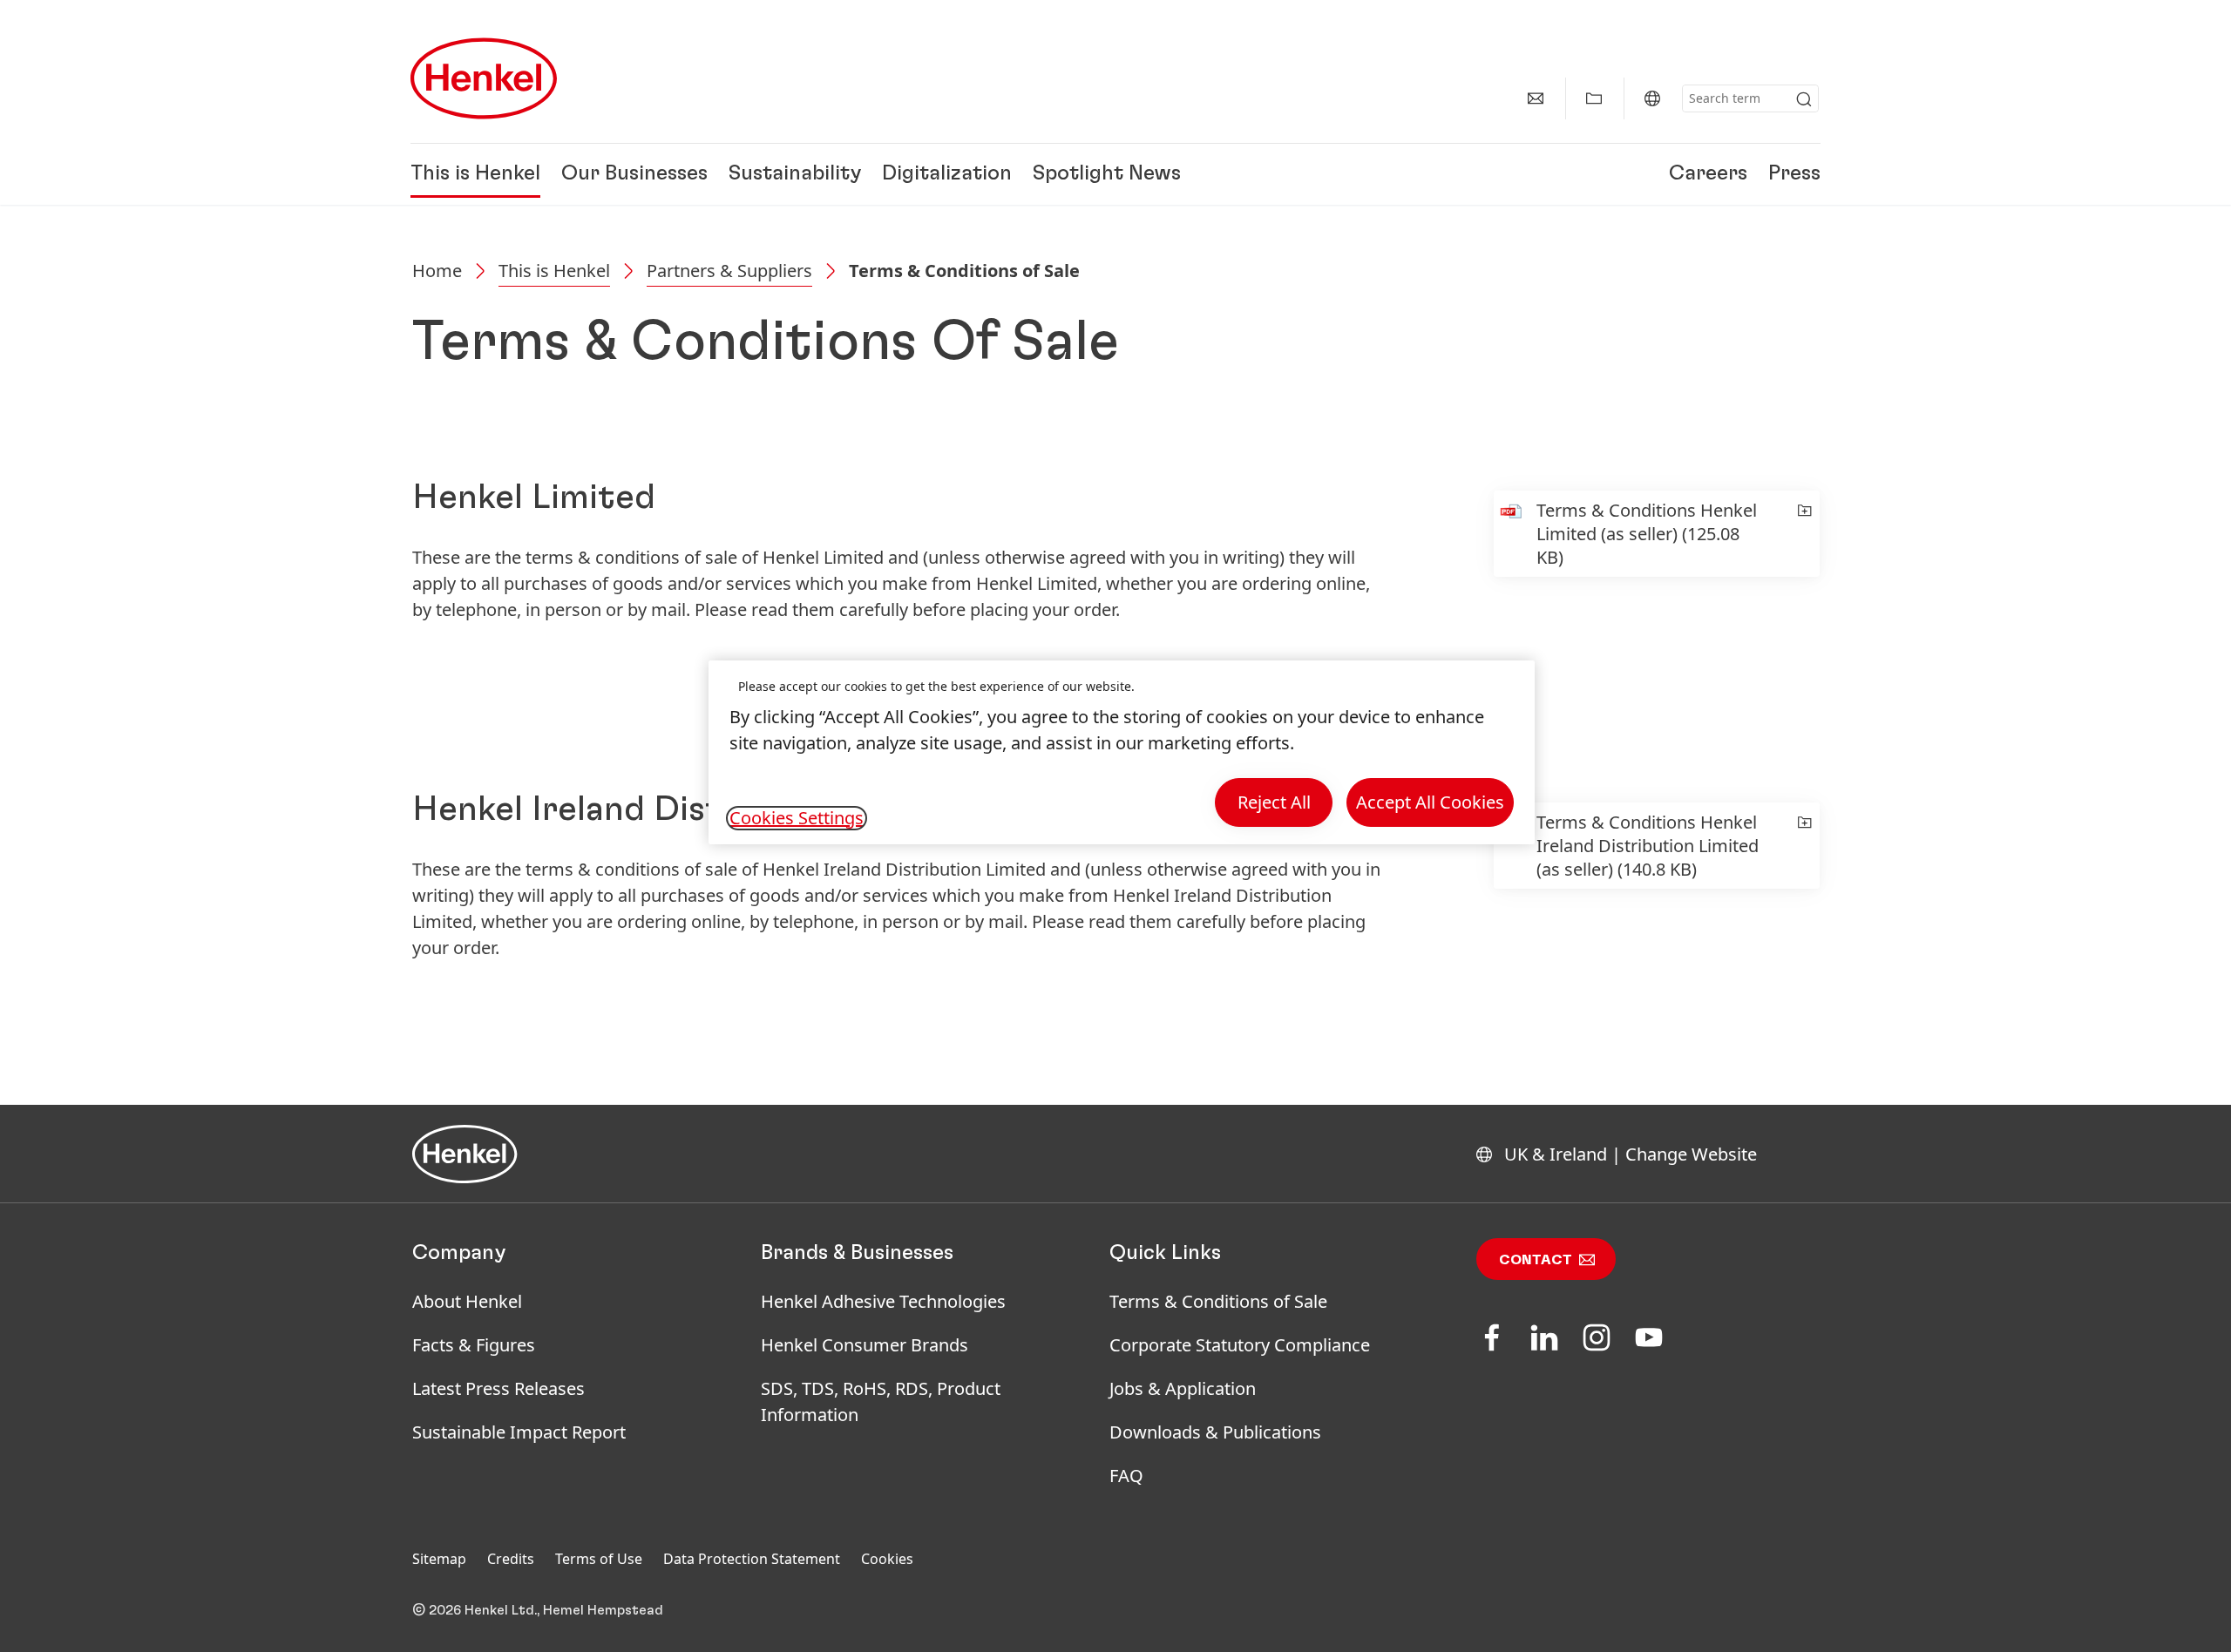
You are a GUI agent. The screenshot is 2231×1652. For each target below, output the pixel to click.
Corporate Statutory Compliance (1240, 1345)
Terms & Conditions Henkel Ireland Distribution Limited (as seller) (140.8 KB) (1648, 846)
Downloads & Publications (1215, 1432)
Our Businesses (634, 174)
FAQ (1126, 1476)
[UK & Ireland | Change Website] (1652, 98)
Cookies (887, 1559)
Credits (511, 1559)
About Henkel (467, 1301)
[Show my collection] (1594, 98)
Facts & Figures (474, 1345)
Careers (1708, 174)
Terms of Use (599, 1559)
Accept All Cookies (1430, 802)
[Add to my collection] (1804, 534)
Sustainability (795, 174)
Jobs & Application (1183, 1388)
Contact (1536, 1260)
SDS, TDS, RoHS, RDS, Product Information (881, 1401)
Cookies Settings (797, 818)
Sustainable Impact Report (519, 1432)
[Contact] (1536, 98)
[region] (1122, 752)
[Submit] (1804, 99)
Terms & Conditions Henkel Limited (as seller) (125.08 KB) (1647, 534)
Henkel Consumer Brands (865, 1345)
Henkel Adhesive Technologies (883, 1301)
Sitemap (439, 1559)
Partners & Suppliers (729, 271)
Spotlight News (1107, 174)
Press (1794, 174)
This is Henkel (475, 174)
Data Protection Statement (752, 1559)
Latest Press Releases (498, 1388)
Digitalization (947, 174)
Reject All (1274, 802)
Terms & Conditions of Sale (1218, 1301)
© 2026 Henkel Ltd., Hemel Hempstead (538, 1610)
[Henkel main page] (484, 78)
